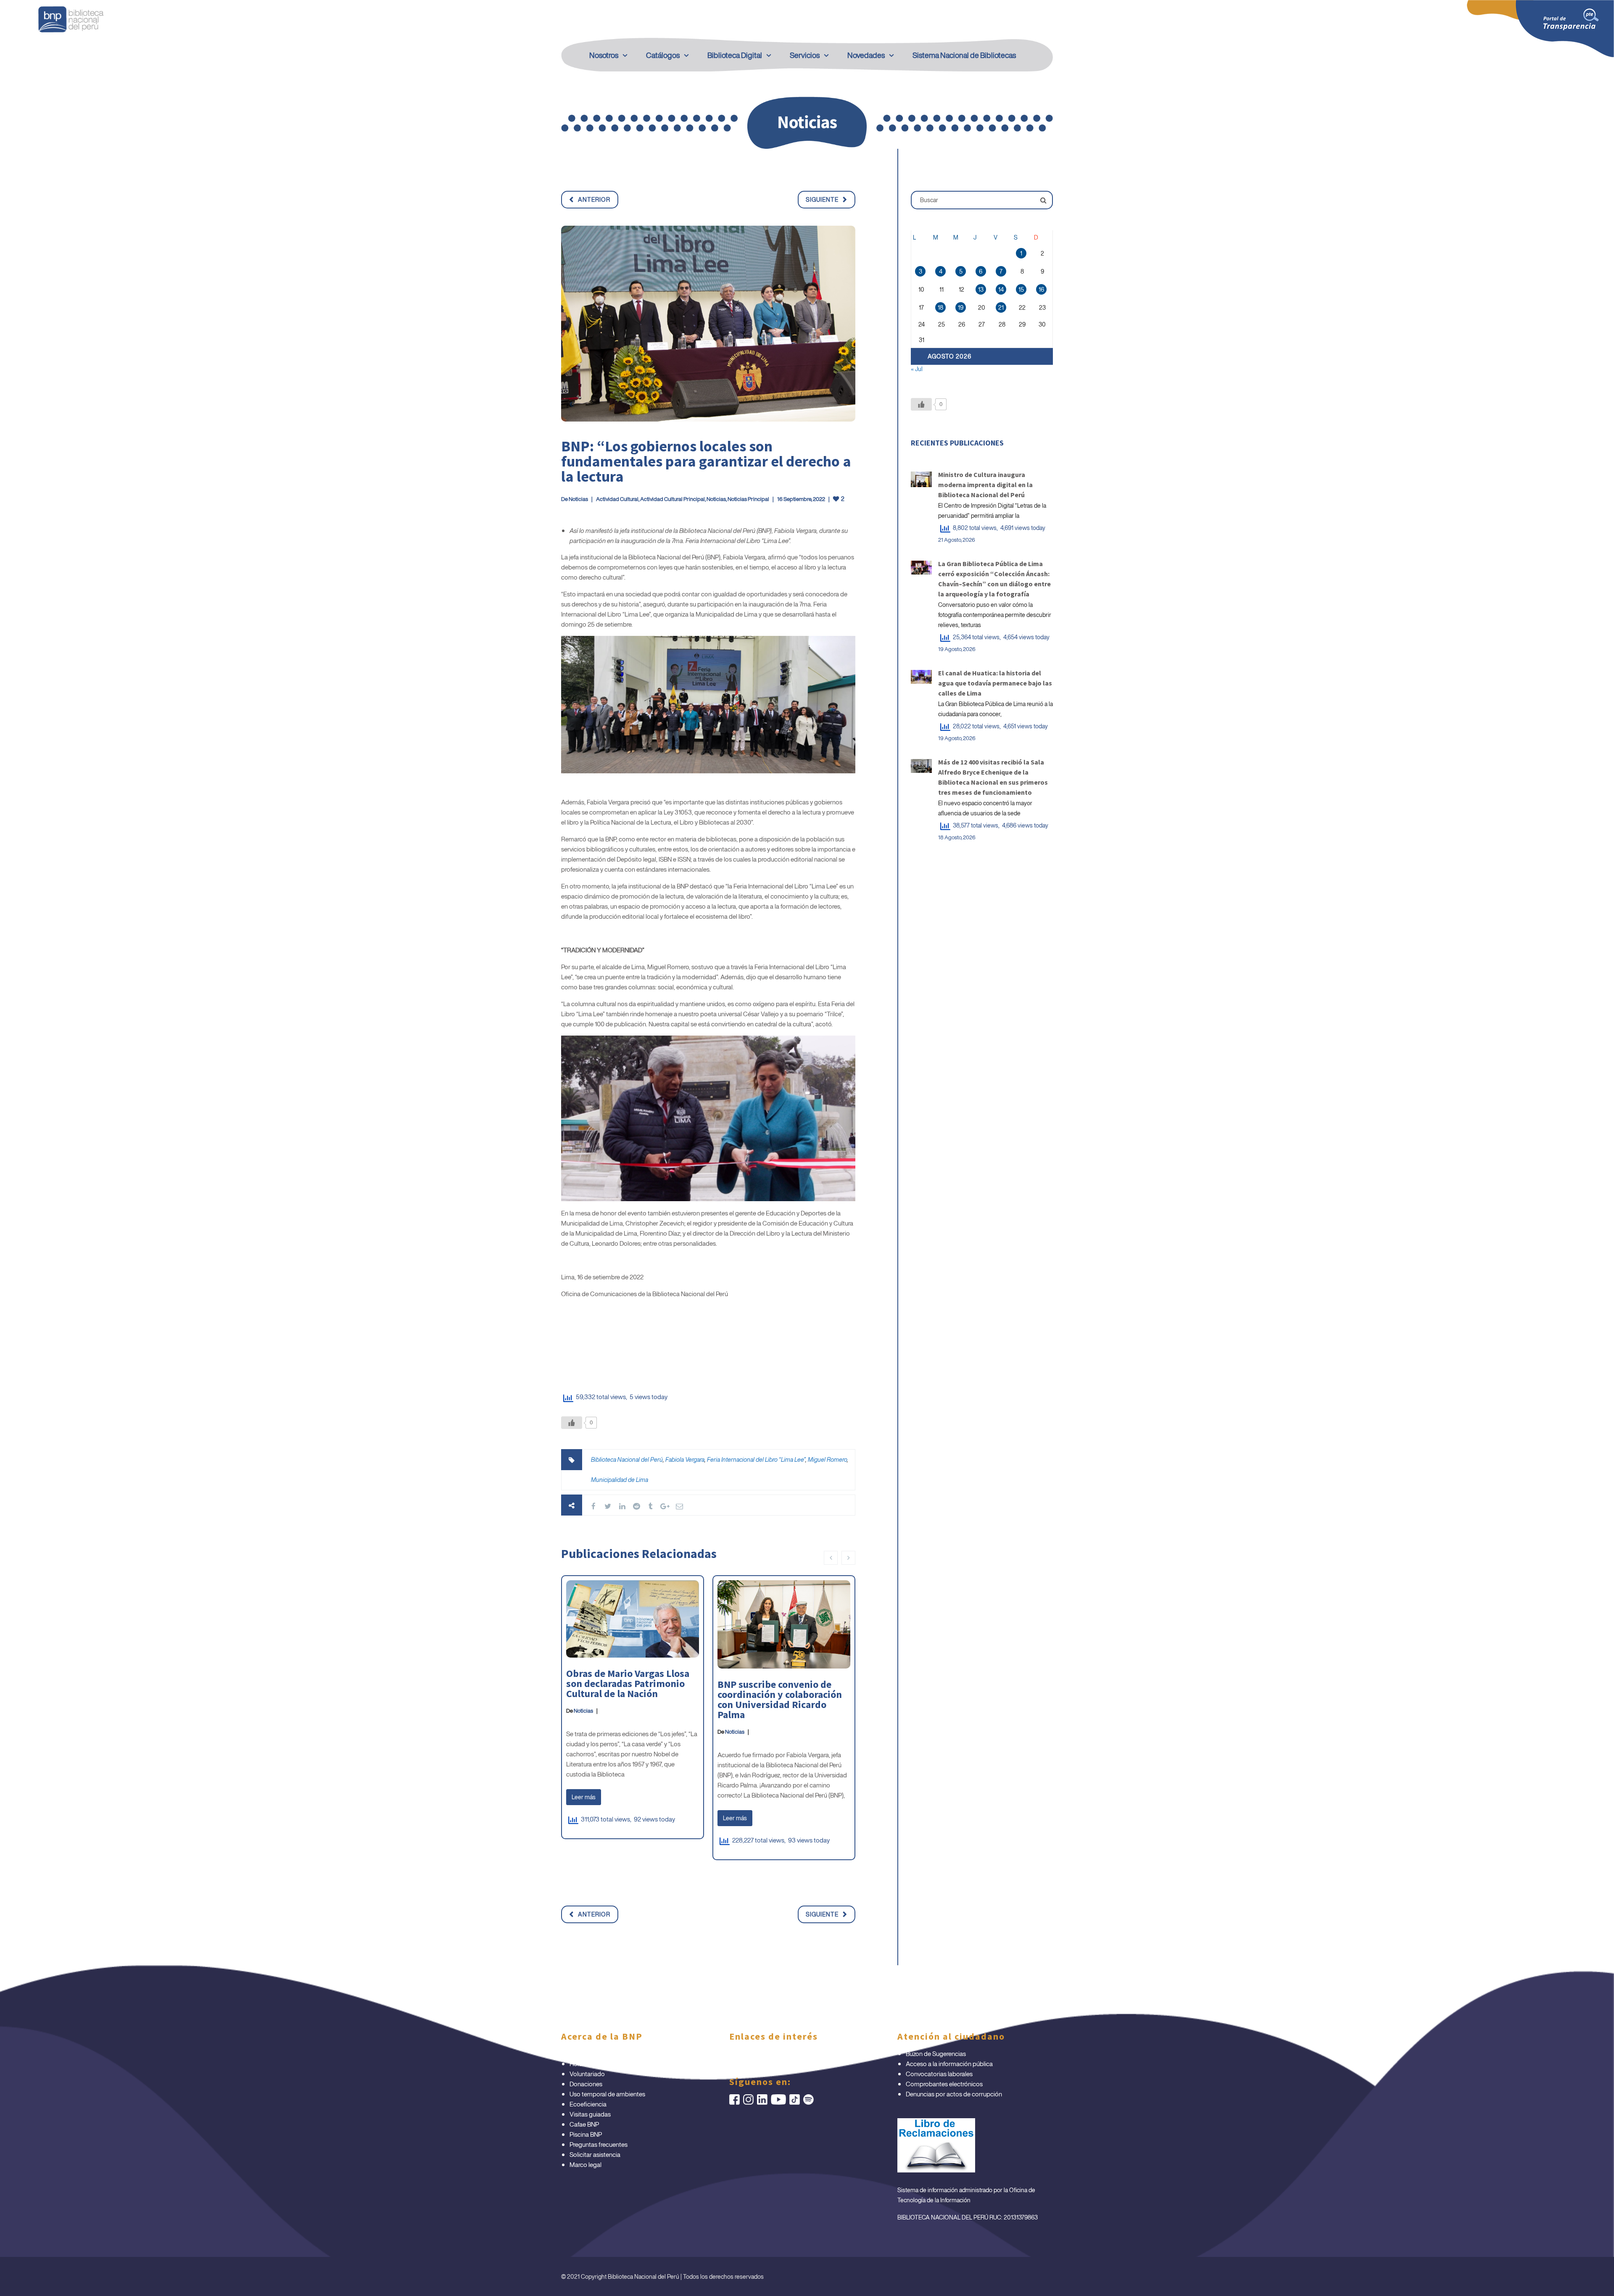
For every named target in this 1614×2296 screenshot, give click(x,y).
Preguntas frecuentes (599, 2144)
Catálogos (663, 55)
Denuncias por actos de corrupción (954, 2094)
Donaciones (586, 2084)
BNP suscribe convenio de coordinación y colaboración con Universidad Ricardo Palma (780, 1699)
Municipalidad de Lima (620, 1480)
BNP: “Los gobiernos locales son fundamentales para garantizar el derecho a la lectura (706, 461)
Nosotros (604, 55)
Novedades (866, 55)
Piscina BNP (586, 2134)
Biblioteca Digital (735, 55)
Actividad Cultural (617, 499)
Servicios (805, 55)
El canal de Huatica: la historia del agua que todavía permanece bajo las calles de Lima (995, 683)
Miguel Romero (827, 1459)
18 (940, 307)
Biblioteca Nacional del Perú (627, 1459)
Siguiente (822, 199)
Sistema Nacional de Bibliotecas (964, 55)
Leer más (584, 1797)
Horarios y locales (593, 2064)
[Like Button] (572, 1423)
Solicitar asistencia (595, 2154)
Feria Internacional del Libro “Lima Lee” (756, 1459)
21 (1001, 307)
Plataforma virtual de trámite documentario (628, 2053)
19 (961, 307)
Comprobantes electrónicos (944, 2084)
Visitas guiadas (590, 2114)
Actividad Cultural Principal (672, 499)
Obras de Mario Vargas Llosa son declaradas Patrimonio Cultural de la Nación (628, 1683)
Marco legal (585, 2164)
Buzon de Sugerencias (936, 2053)
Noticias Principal (748, 499)
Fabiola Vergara (685, 1459)
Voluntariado (587, 2074)
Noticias (578, 499)
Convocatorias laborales (939, 2074)
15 (1021, 289)
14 (1001, 289)
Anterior (594, 199)
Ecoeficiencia (588, 2104)
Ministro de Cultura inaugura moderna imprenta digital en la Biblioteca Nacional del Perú (985, 485)
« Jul (917, 369)
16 (1041, 289)
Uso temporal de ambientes (607, 2094)
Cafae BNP (584, 2124)
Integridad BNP (758, 2053)
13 (981, 289)
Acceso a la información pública (949, 2064)
